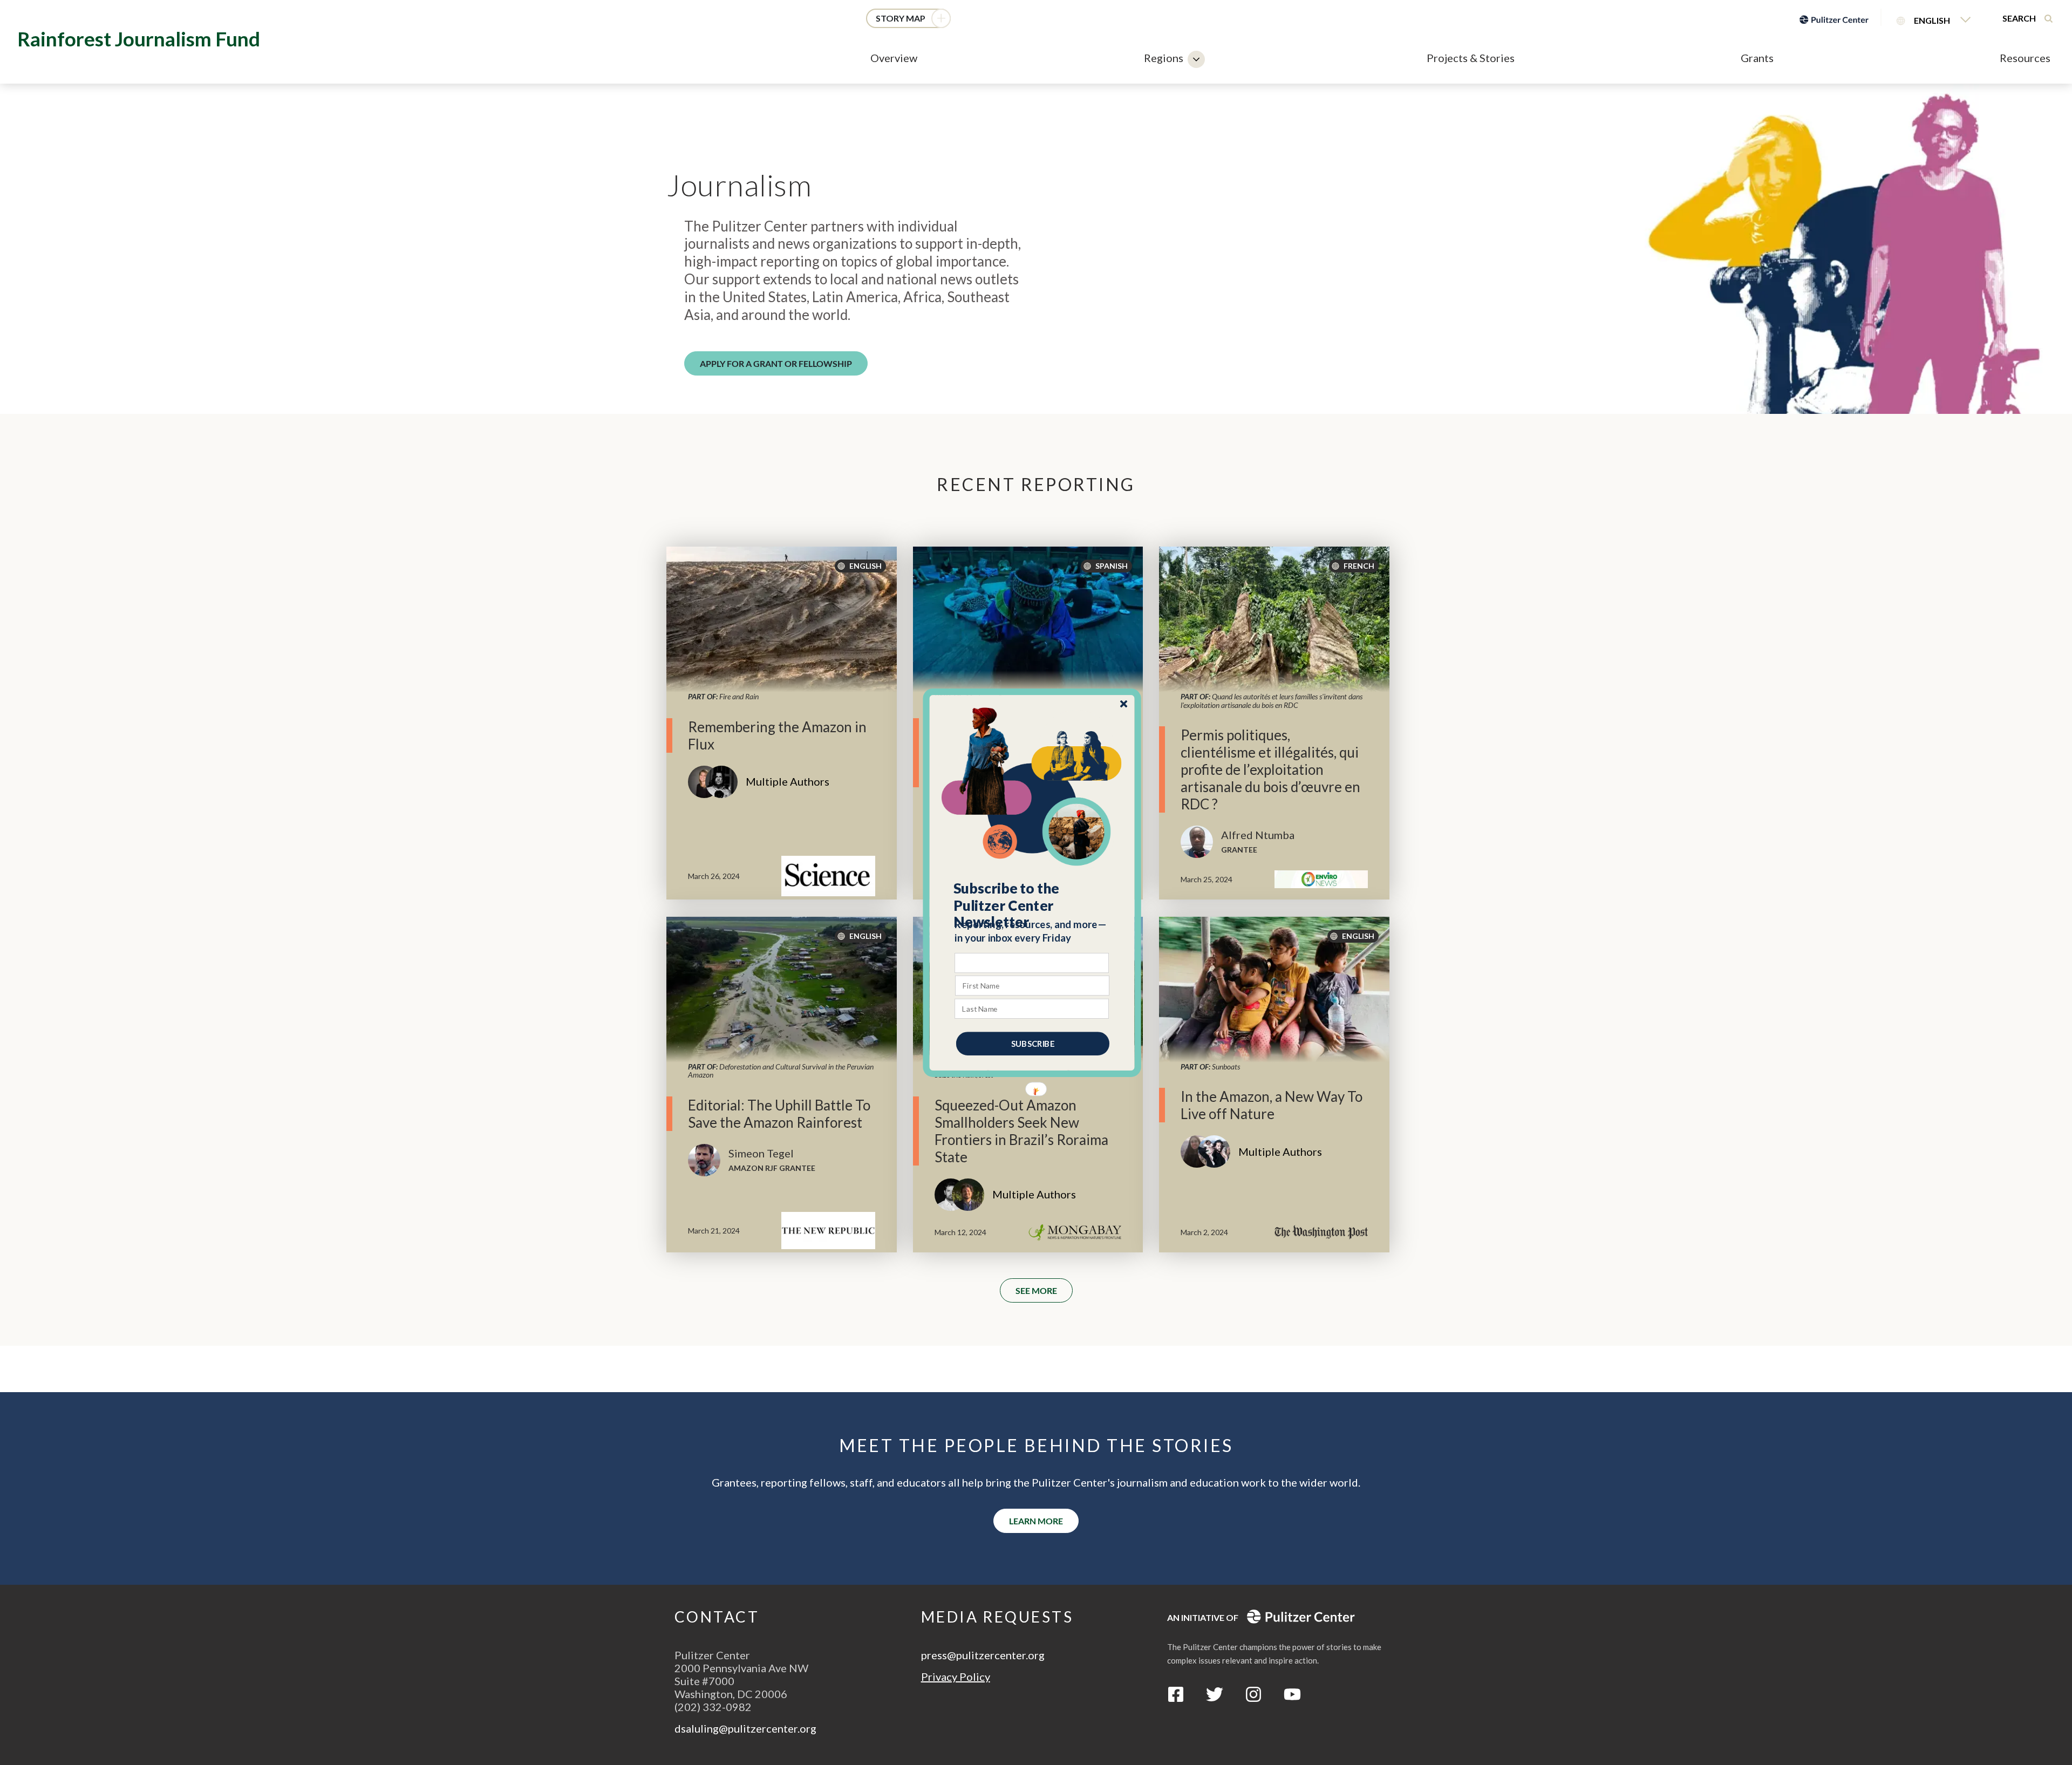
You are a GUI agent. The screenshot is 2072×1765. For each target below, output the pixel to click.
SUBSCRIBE (1033, 1043)
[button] (1032, 905)
